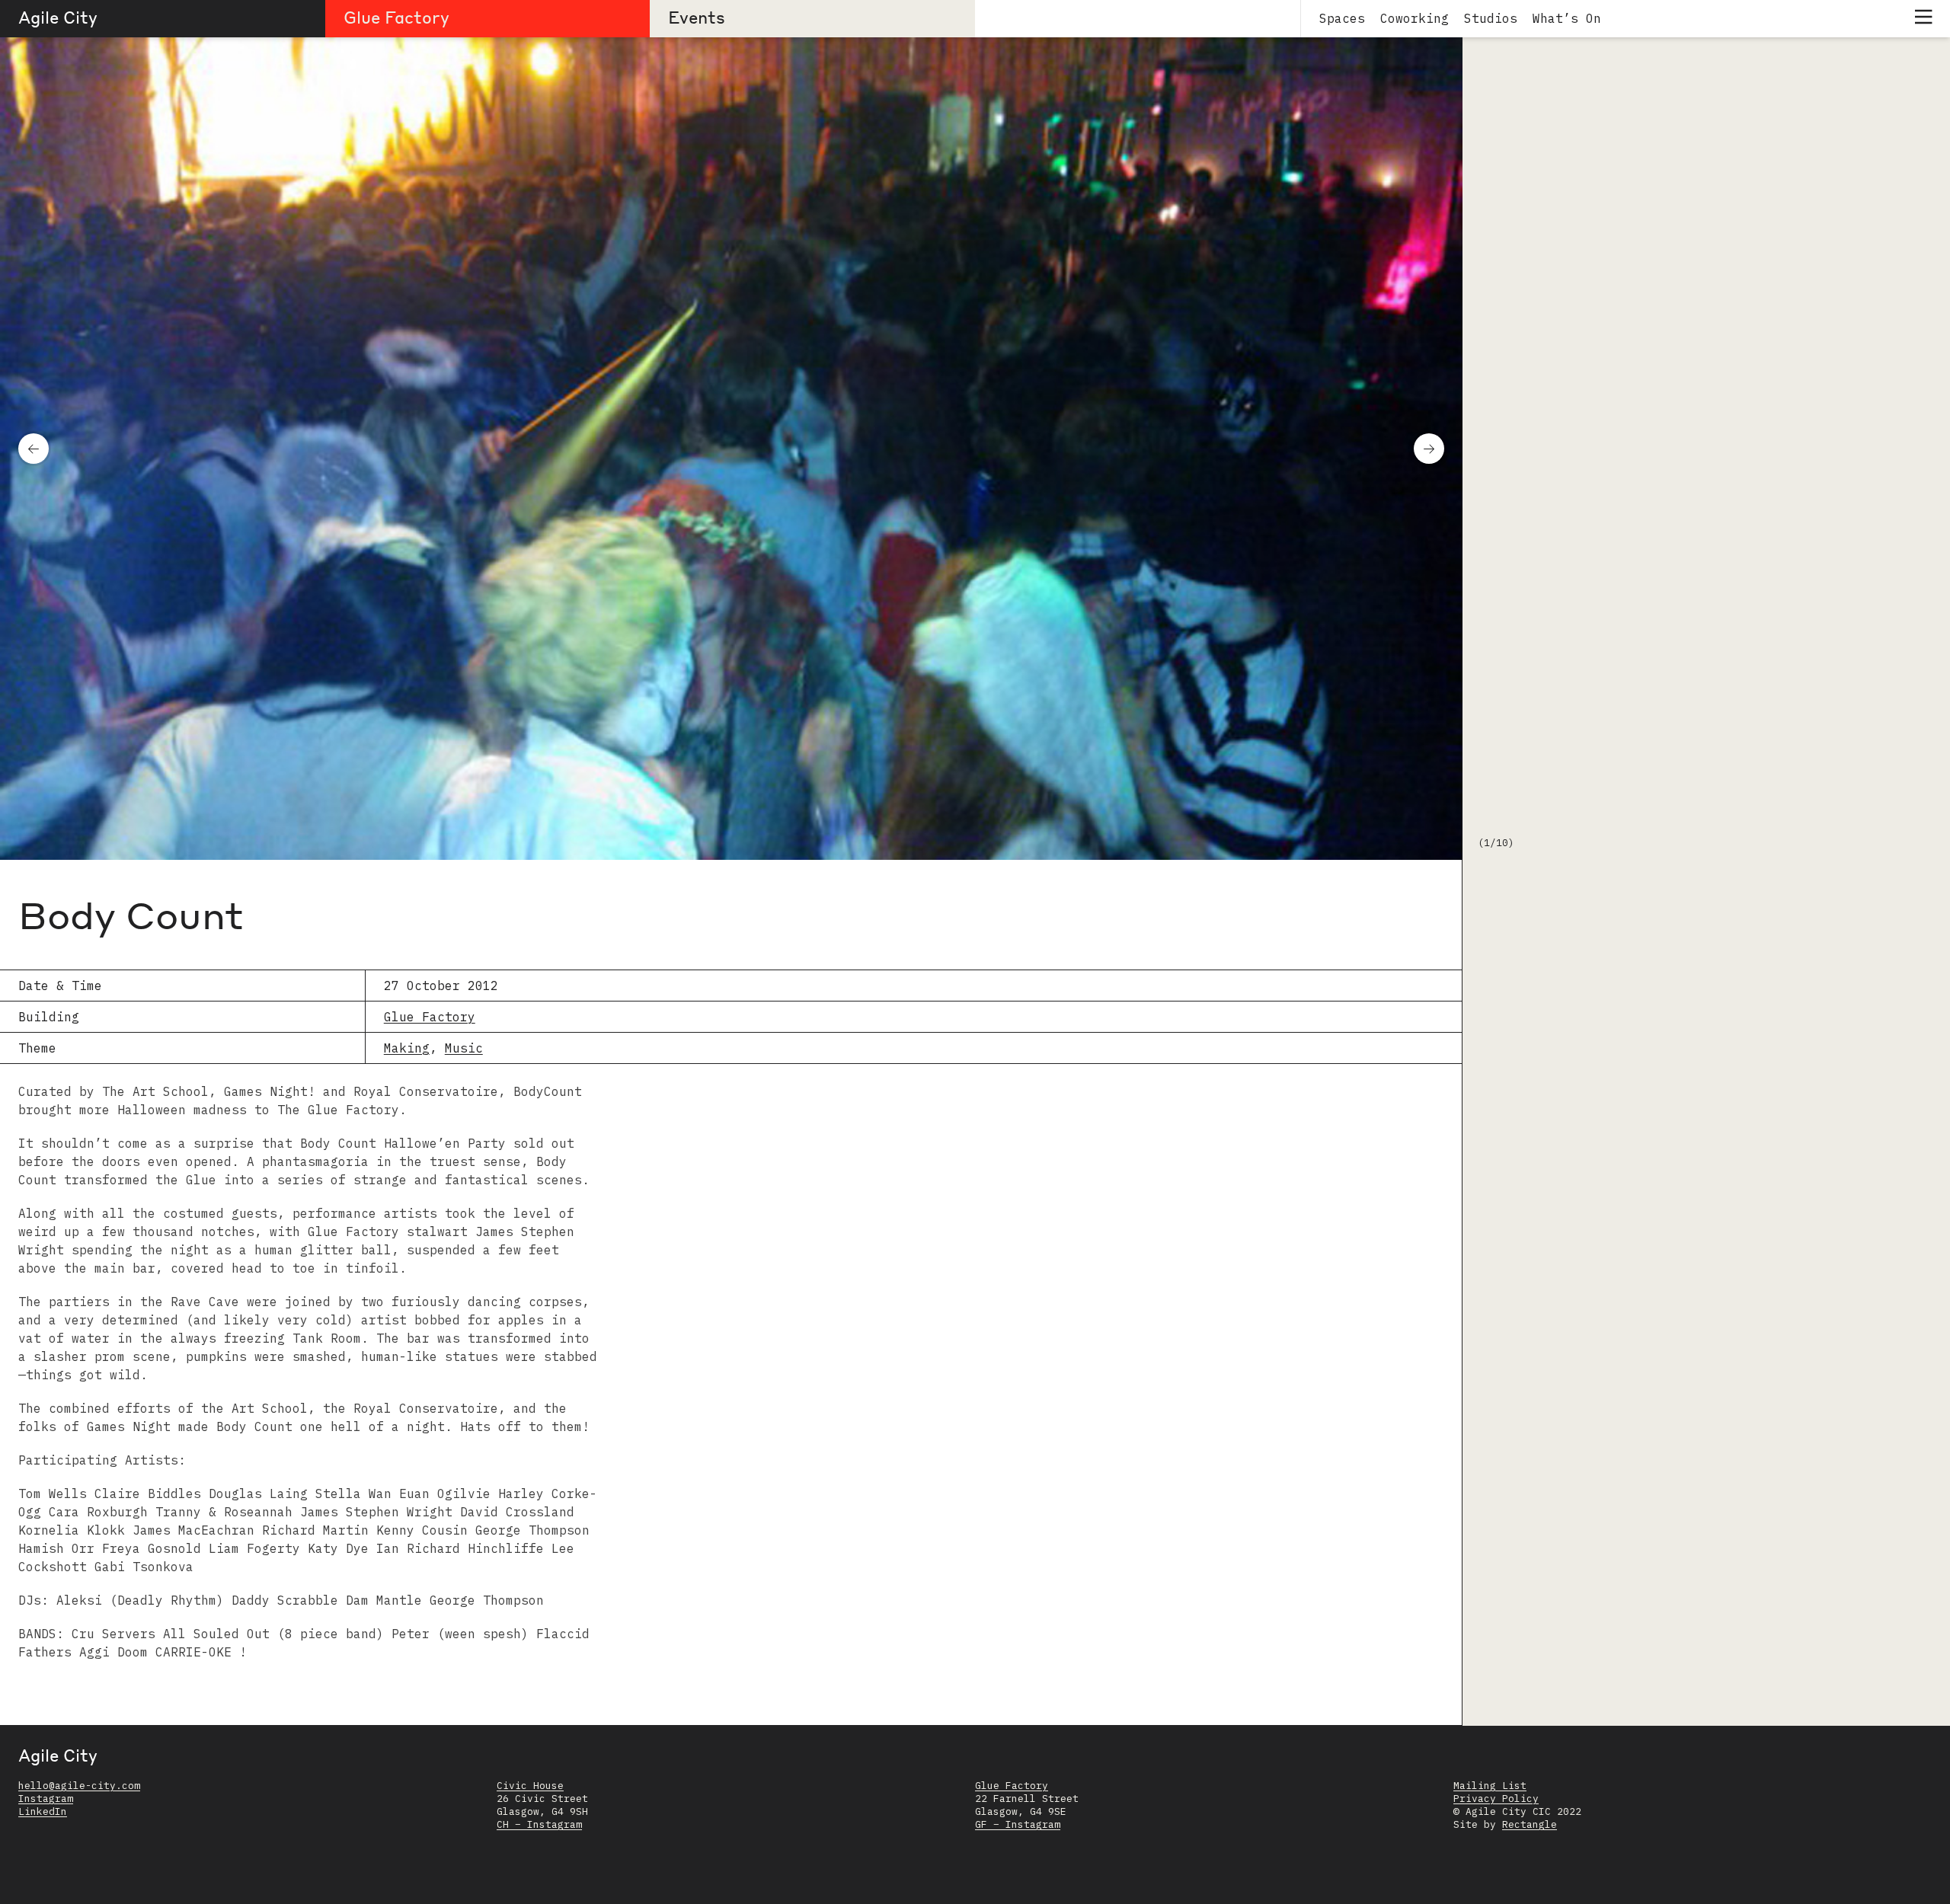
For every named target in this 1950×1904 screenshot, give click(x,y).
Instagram (46, 1799)
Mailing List (1490, 1786)
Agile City (58, 17)
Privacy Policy (1496, 1799)
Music (464, 1048)
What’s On (1567, 18)
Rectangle (1530, 1824)
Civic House (530, 1786)
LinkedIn (43, 1811)
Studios (1491, 18)
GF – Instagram (1018, 1824)
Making (407, 1048)
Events (697, 17)
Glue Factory (396, 17)
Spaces (1342, 18)
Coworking (1415, 18)
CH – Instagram (539, 1824)
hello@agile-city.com (79, 1786)
